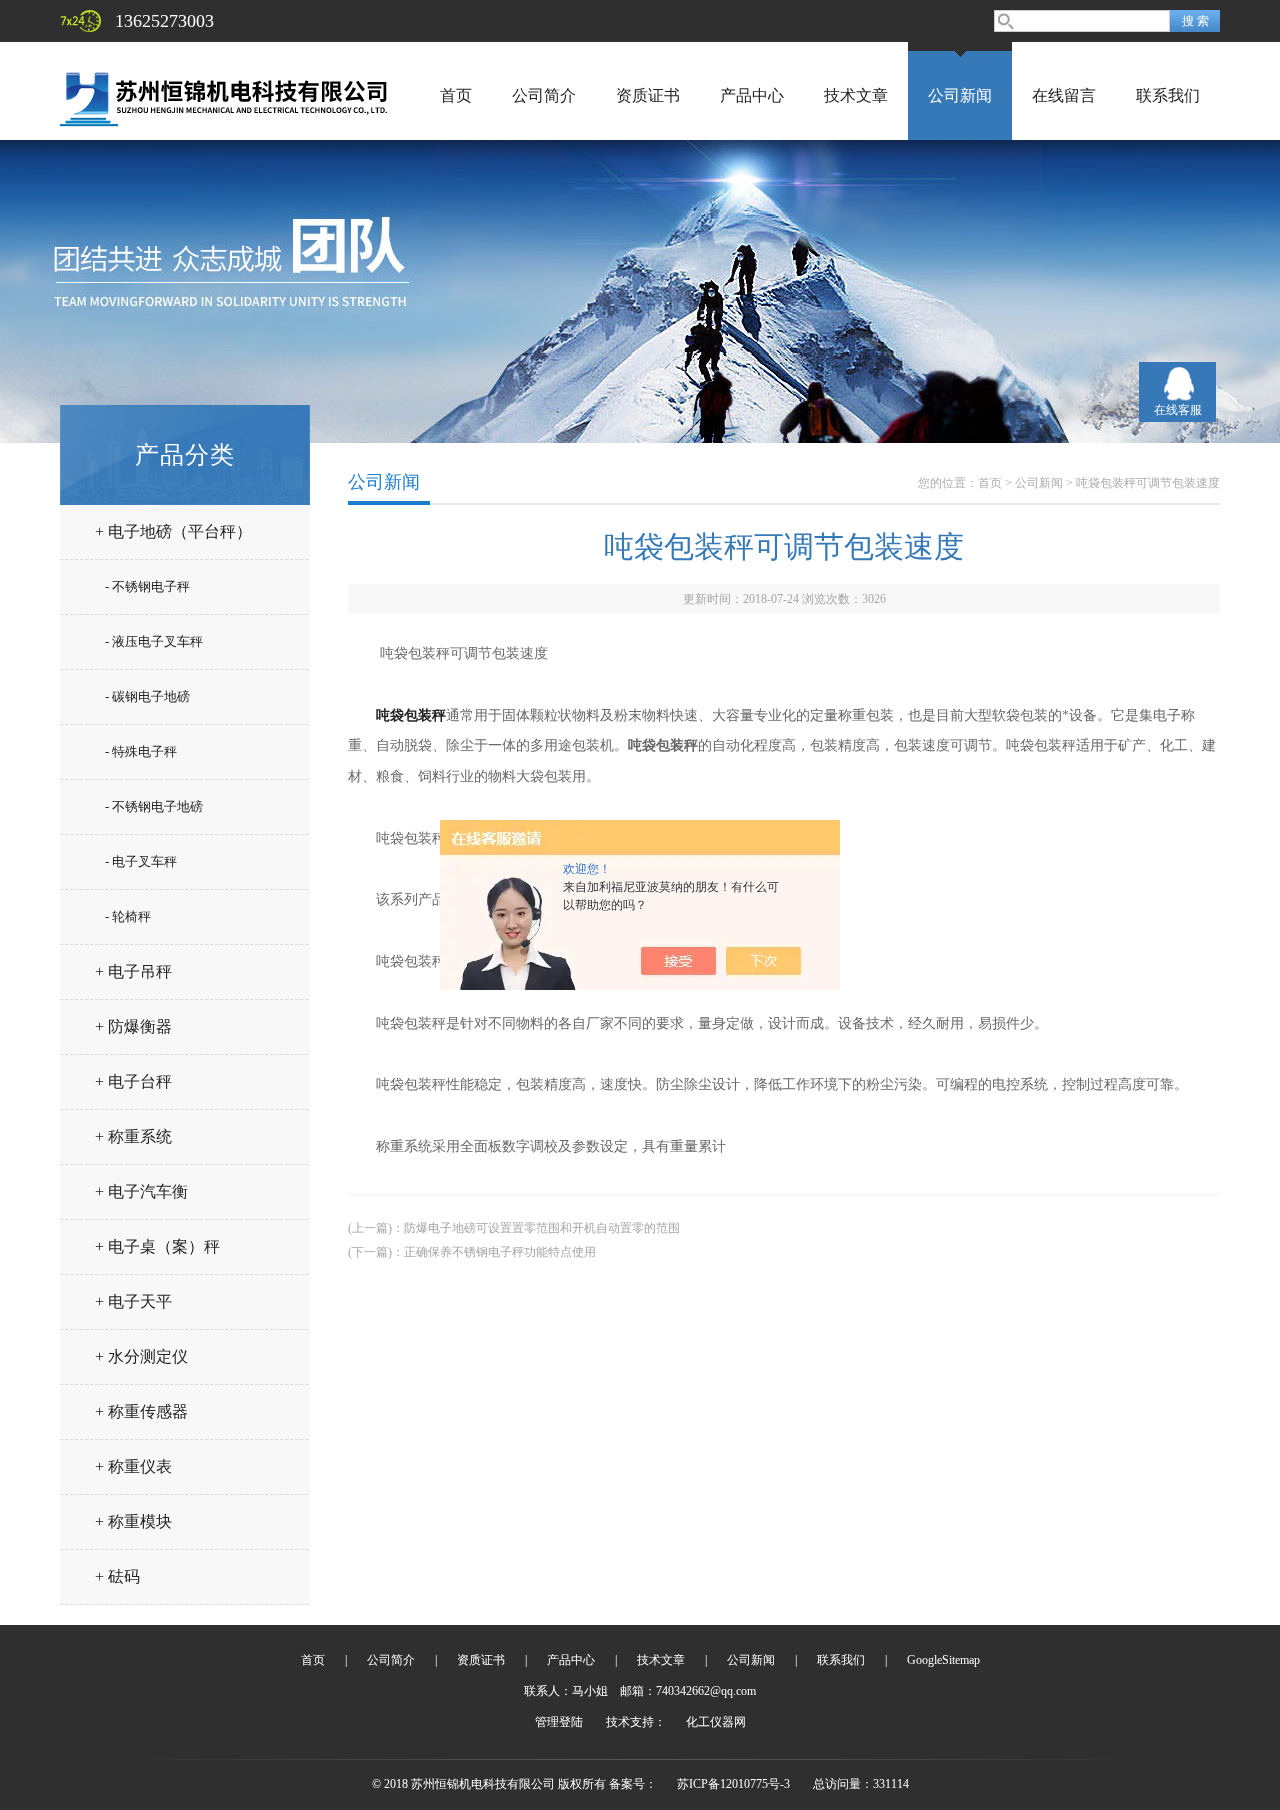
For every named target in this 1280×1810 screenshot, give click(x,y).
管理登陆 (559, 1722)
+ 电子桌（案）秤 (157, 1246)
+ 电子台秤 (133, 1081)
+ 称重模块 (133, 1521)
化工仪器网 (716, 1722)
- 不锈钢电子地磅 (154, 806)
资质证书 (648, 95)
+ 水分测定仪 (141, 1356)
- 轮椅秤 (128, 916)
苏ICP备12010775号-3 (733, 1784)
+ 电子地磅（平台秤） (173, 531)
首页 (456, 95)
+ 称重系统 (133, 1136)
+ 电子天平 (133, 1301)
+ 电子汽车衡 (141, 1191)
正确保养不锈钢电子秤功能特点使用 (500, 1252)
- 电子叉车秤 (141, 861)
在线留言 (1064, 95)
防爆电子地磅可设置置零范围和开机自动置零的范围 (542, 1228)
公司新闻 (960, 95)
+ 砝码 (117, 1576)
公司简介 (544, 95)
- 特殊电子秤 (141, 751)
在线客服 (1178, 410)
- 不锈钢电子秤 (147, 586)
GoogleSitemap (943, 1660)
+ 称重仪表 (133, 1466)
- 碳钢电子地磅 (147, 696)
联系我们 (1168, 95)
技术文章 (856, 95)
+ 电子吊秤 (133, 971)
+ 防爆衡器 (133, 1026)
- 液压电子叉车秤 (154, 641)
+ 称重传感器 (141, 1411)
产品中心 (752, 95)
